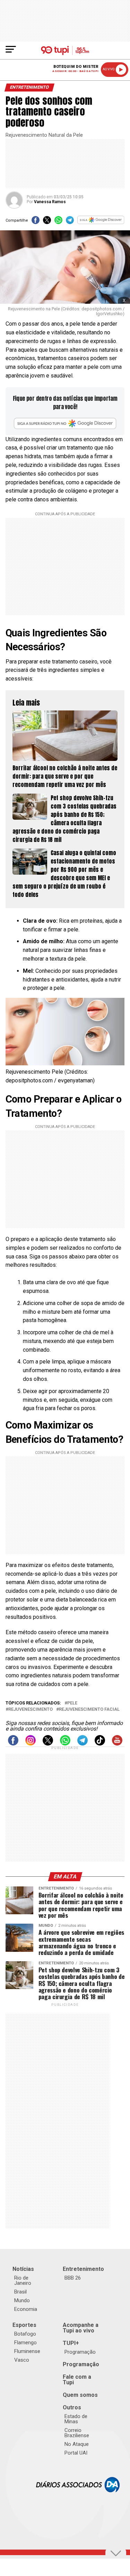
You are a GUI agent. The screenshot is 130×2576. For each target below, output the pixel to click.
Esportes (24, 2325)
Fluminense (27, 2351)
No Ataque (77, 2444)
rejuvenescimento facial (89, 1710)
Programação (80, 2352)
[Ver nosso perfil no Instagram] (31, 1744)
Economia (26, 2309)
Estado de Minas (76, 2419)
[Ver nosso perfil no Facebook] (13, 1744)
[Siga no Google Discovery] (101, 222)
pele (72, 1703)
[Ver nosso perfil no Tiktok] (100, 1744)
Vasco (22, 2360)
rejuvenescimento (31, 1710)
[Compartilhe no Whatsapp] (58, 222)
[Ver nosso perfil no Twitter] (48, 1744)
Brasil (20, 2292)
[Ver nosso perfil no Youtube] (117, 1744)
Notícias (23, 2269)
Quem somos (80, 2395)
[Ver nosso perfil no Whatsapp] (65, 1744)
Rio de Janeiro (23, 2280)
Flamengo (25, 2343)
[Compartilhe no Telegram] (70, 222)
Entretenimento (83, 2269)
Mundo (22, 2300)
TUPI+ (71, 2343)
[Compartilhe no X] (47, 222)
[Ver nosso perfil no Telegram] (83, 1744)
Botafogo (25, 2334)
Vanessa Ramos (50, 202)
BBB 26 (73, 2278)
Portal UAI (76, 2453)
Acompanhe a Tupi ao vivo (81, 2328)
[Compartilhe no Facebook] (36, 222)
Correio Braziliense (77, 2433)
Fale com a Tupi (77, 2380)
